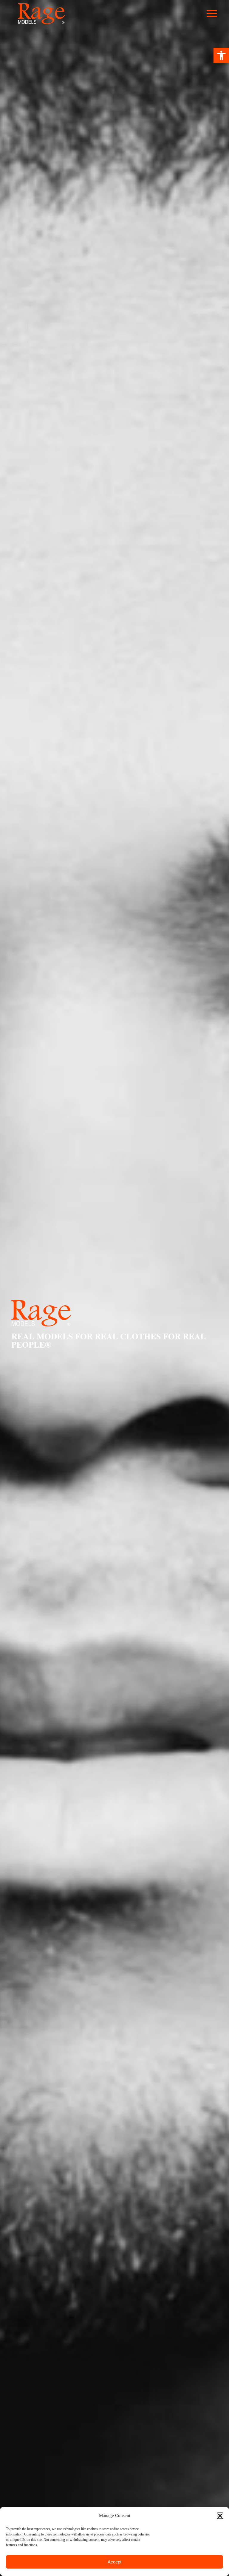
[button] (221, 55)
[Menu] (215, 14)
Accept (114, 2562)
